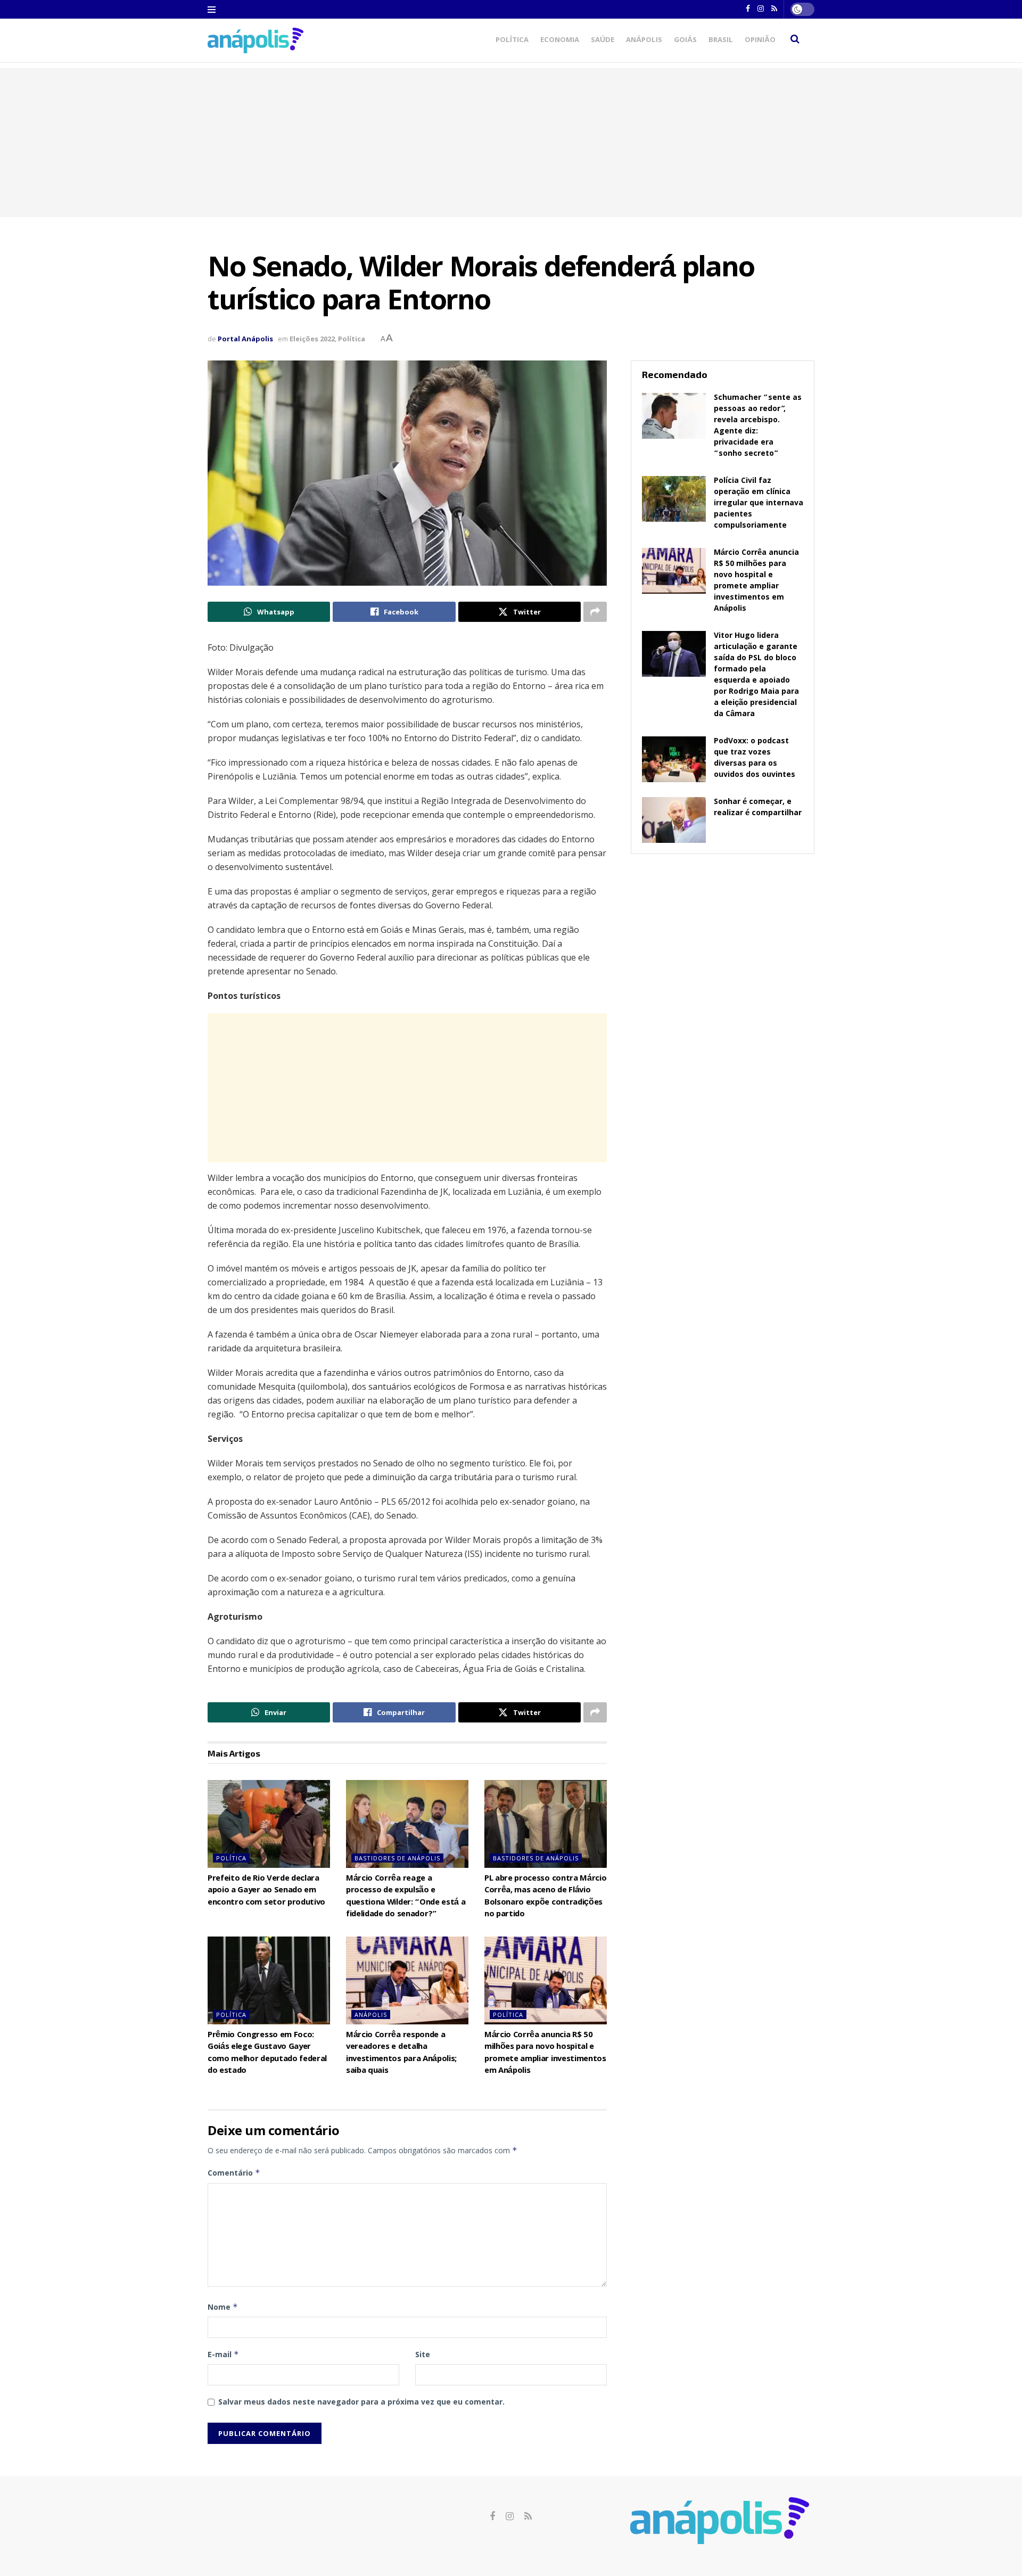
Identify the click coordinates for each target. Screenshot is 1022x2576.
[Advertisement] (511, 143)
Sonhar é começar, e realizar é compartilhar (758, 808)
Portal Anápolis (245, 339)
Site (423, 2354)
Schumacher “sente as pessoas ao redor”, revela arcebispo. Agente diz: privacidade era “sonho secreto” (758, 426)
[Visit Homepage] (256, 40)
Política (512, 40)
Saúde (603, 40)
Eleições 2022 (312, 339)
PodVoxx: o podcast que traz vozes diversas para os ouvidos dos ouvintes (755, 758)
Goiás (685, 40)
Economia (560, 40)
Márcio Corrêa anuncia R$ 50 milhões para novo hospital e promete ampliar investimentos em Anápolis (545, 2053)
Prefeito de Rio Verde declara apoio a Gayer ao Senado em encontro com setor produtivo (266, 1891)
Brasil (721, 40)
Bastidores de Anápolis (397, 1858)
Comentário (234, 2173)
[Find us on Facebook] (492, 2517)
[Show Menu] (212, 10)
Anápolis (644, 40)
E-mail (223, 2354)
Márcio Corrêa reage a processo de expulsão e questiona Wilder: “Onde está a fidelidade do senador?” (406, 1897)
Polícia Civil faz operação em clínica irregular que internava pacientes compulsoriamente (759, 504)
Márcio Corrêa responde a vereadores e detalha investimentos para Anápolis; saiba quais (401, 2053)
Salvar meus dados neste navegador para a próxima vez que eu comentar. (361, 2402)
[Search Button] (795, 40)
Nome (223, 2307)
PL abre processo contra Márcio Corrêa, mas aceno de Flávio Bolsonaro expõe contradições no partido (545, 1897)
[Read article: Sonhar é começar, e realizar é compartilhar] (674, 820)
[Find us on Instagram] (510, 2517)
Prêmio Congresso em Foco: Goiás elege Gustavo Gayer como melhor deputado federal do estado (267, 2053)
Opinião (760, 40)
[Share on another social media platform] (595, 612)
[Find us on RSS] (528, 2517)
